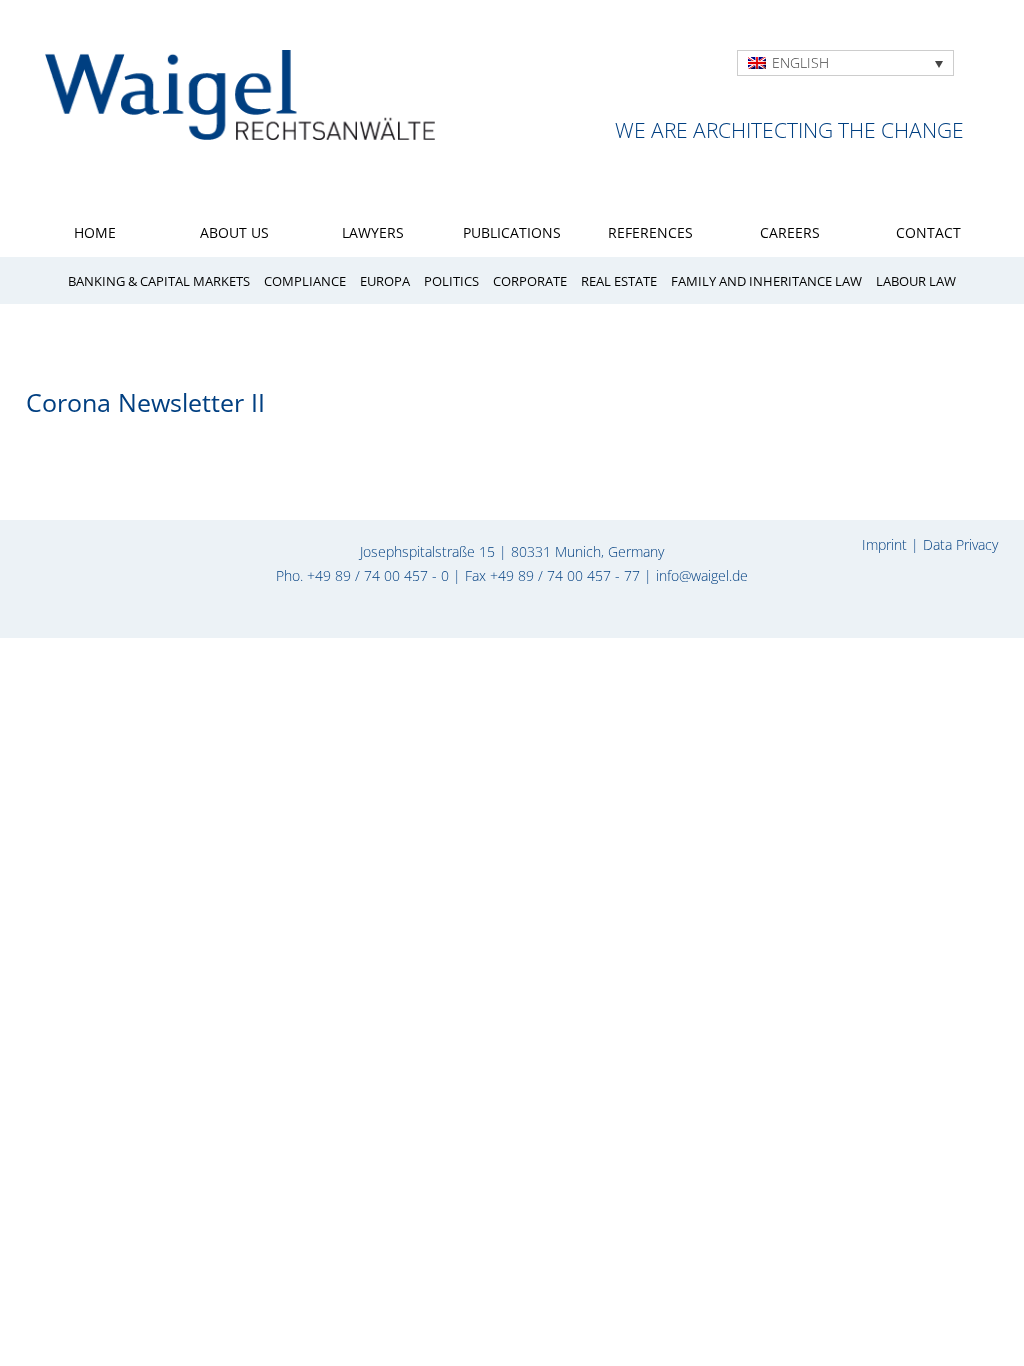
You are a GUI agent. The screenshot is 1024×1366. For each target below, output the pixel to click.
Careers (790, 232)
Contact (928, 232)
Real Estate (619, 281)
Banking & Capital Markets (159, 281)
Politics (451, 281)
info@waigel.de (702, 575)
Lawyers (373, 232)
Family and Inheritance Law (766, 281)
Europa (385, 281)
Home (95, 232)
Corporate (530, 281)
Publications (512, 232)
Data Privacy (960, 544)
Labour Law (916, 281)
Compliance (305, 281)
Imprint (884, 544)
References (650, 232)
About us (234, 232)
